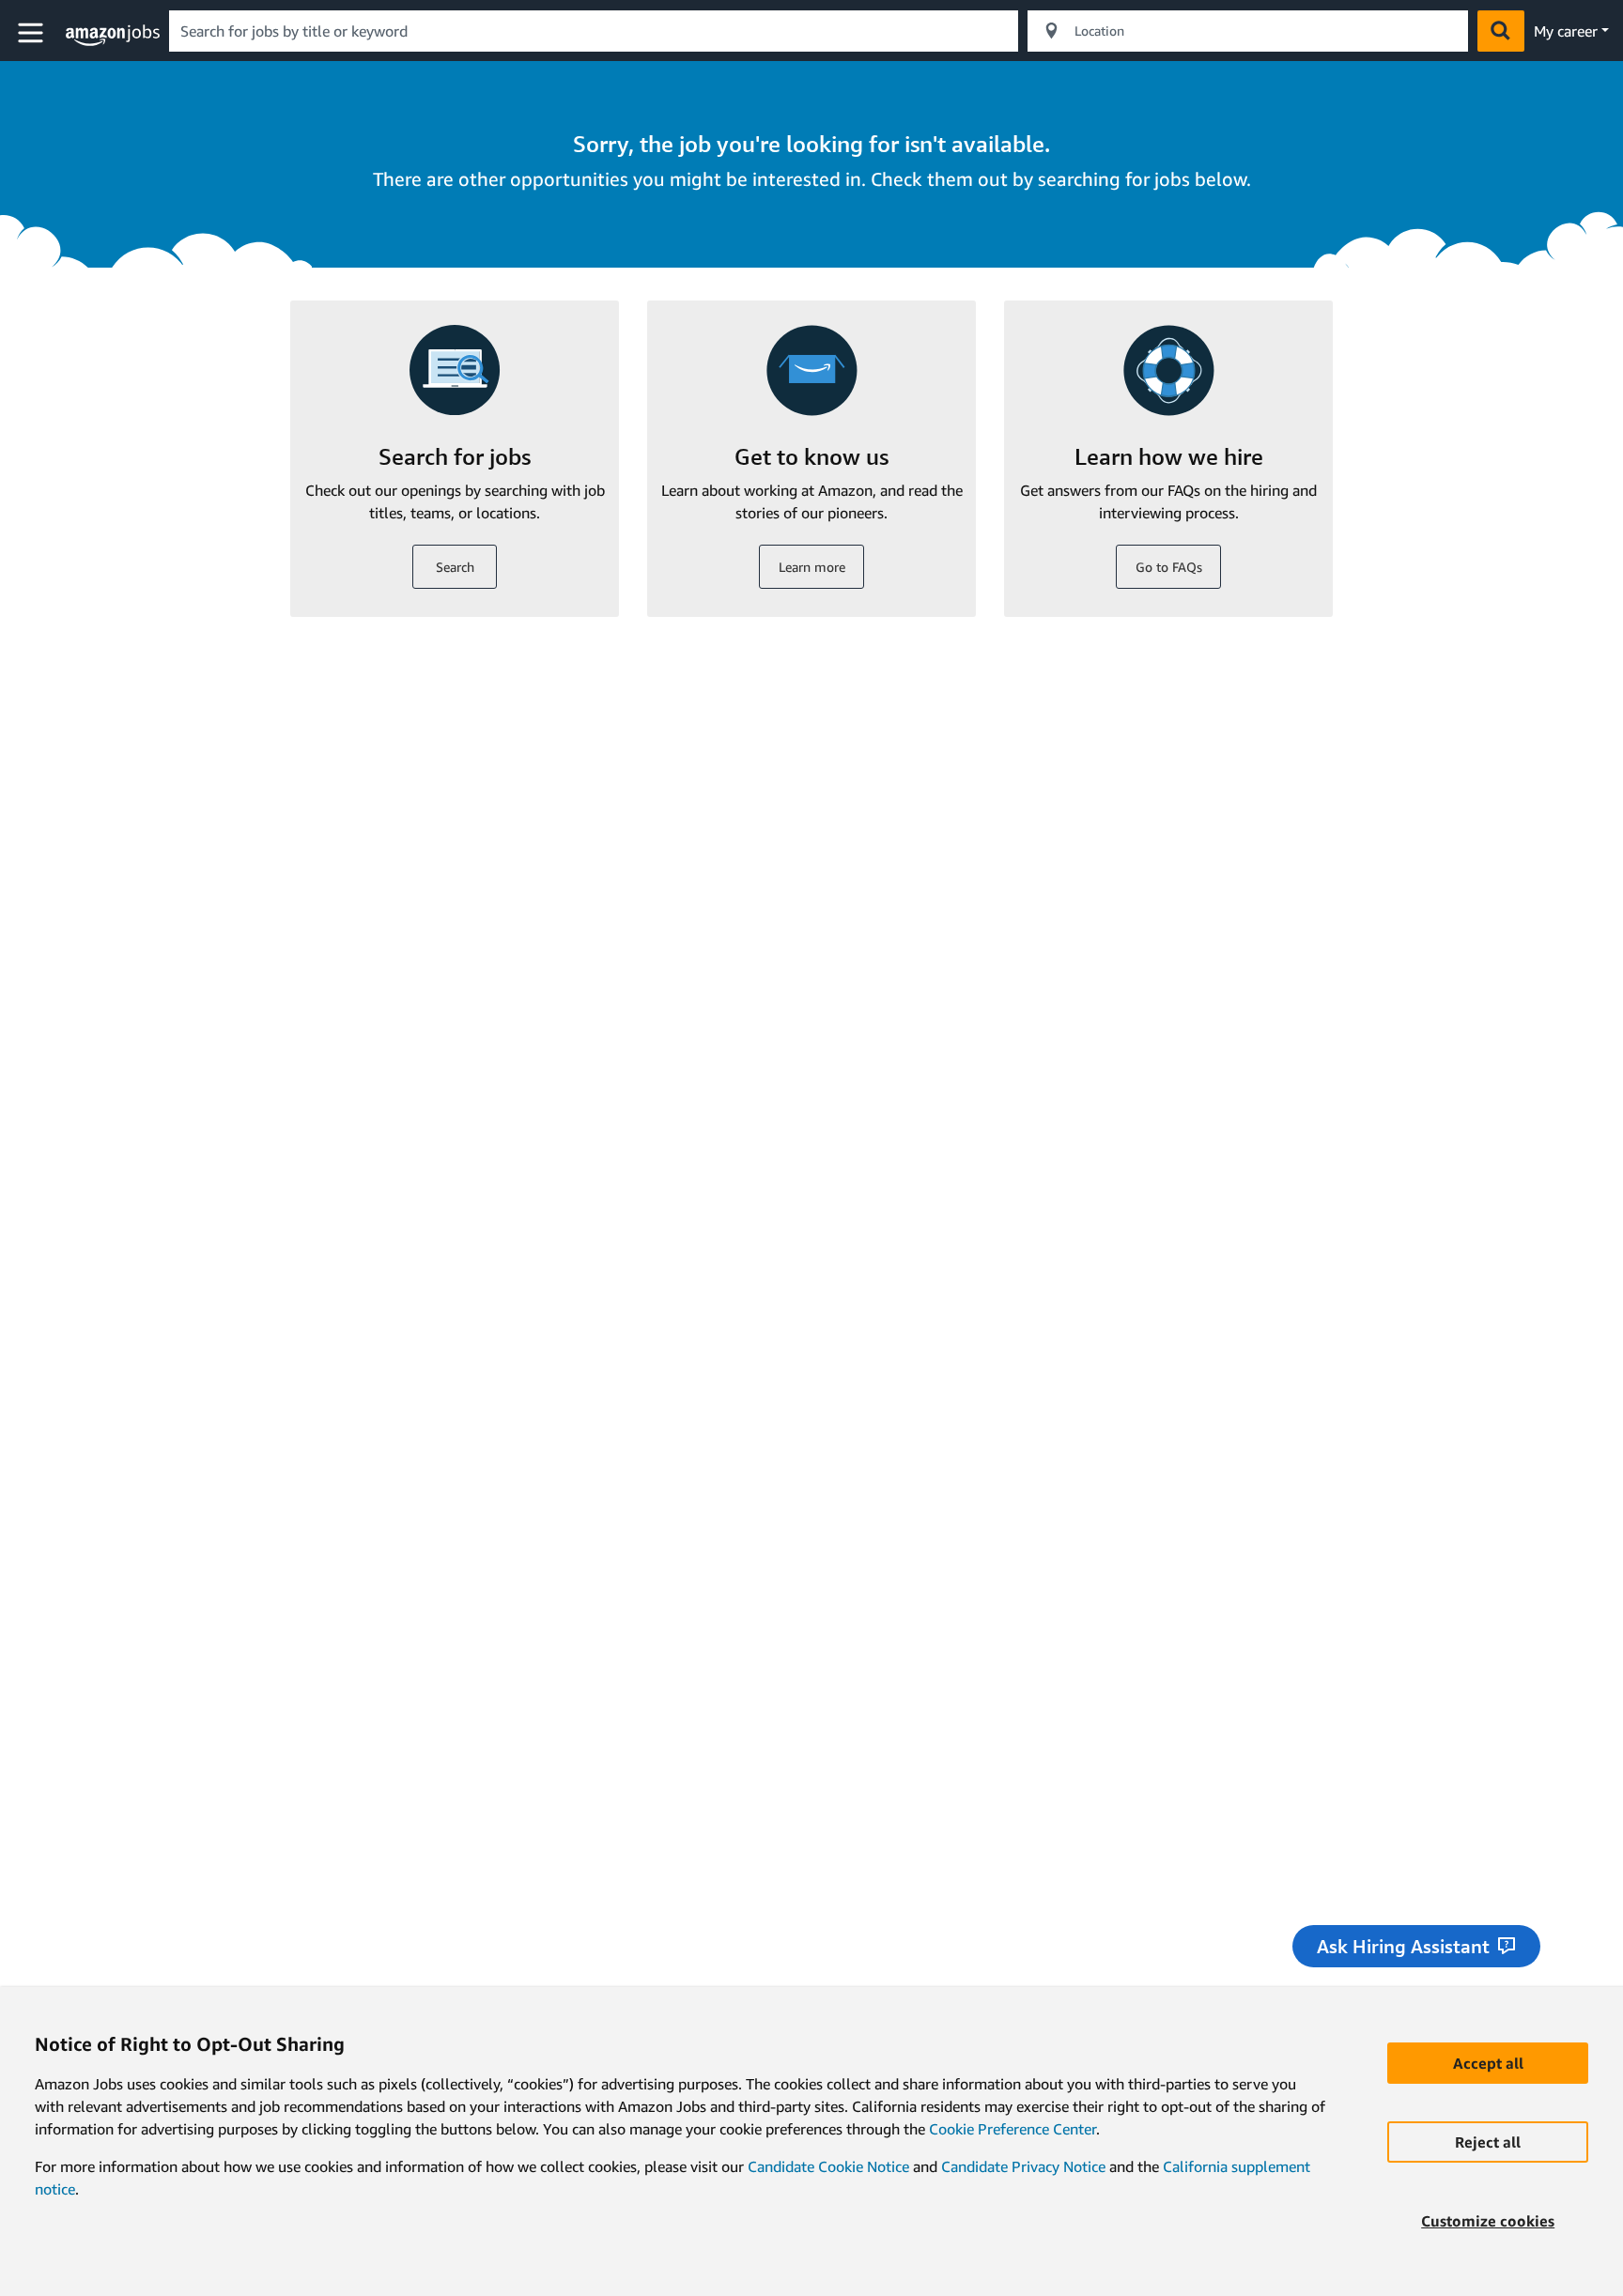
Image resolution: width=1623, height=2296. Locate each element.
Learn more (812, 567)
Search (455, 567)
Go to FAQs (1169, 567)
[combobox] (594, 31)
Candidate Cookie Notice (828, 2166)
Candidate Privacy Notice (1023, 2166)
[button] (33, 33)
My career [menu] (1566, 31)
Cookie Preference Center (1012, 2129)
